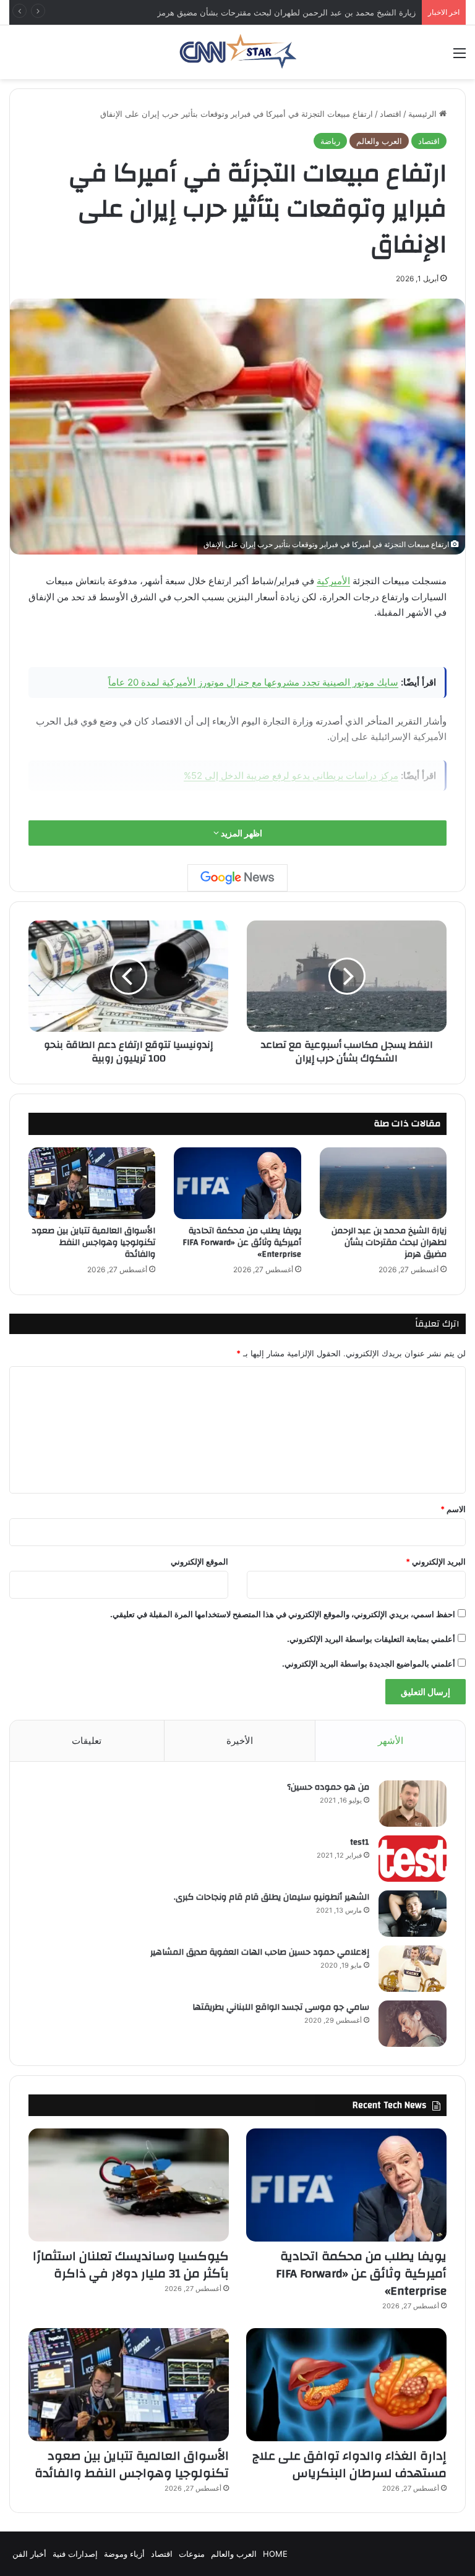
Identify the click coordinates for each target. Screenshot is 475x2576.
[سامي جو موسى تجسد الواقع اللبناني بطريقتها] (413, 2024)
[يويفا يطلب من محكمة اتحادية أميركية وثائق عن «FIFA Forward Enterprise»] (237, 1183)
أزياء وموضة (124, 2554)
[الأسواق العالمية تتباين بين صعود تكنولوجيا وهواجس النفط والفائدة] (92, 1183)
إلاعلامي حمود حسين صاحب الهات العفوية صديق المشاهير (260, 1952)
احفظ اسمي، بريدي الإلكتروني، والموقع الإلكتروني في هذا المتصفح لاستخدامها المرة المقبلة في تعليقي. (283, 1614)
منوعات (192, 2554)
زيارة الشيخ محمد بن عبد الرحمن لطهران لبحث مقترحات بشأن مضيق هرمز (389, 1243)
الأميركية (333, 581)
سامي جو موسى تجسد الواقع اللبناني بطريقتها (281, 2007)
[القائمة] (460, 57)
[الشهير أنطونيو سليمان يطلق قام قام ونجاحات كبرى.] (413, 1914)
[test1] (413, 1859)
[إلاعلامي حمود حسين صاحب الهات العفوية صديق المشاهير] (413, 1969)
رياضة (330, 141)
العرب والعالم (379, 141)
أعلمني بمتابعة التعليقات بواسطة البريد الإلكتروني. (371, 1639)
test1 (360, 1842)
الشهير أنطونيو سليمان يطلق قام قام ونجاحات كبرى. (272, 1897)
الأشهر (391, 1741)
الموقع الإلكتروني (199, 1562)
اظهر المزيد (241, 833)
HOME (275, 2554)
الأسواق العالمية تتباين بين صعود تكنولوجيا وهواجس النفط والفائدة (93, 1243)
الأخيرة (240, 1741)
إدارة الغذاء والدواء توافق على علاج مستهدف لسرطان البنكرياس (349, 2464)
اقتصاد (391, 114)
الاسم (453, 1509)
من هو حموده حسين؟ (328, 1787)
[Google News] (237, 878)
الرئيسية (424, 114)
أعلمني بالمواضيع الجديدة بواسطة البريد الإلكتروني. (369, 1664)
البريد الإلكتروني (436, 1562)
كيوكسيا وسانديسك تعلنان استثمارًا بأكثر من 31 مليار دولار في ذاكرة (131, 2265)
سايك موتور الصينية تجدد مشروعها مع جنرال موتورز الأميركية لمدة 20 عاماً (253, 682)
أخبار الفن (29, 2554)
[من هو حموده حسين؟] (413, 1804)
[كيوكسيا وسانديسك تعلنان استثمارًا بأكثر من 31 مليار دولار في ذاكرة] (129, 2185)
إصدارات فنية (75, 2554)
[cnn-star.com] (237, 52)
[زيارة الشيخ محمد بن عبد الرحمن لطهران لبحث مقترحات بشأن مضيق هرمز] (383, 1183)
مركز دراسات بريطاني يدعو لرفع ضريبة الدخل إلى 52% (291, 776)
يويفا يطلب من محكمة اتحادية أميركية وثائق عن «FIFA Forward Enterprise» (242, 1243)
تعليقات (87, 1741)
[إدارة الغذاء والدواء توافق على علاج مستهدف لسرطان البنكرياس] (346, 2385)
